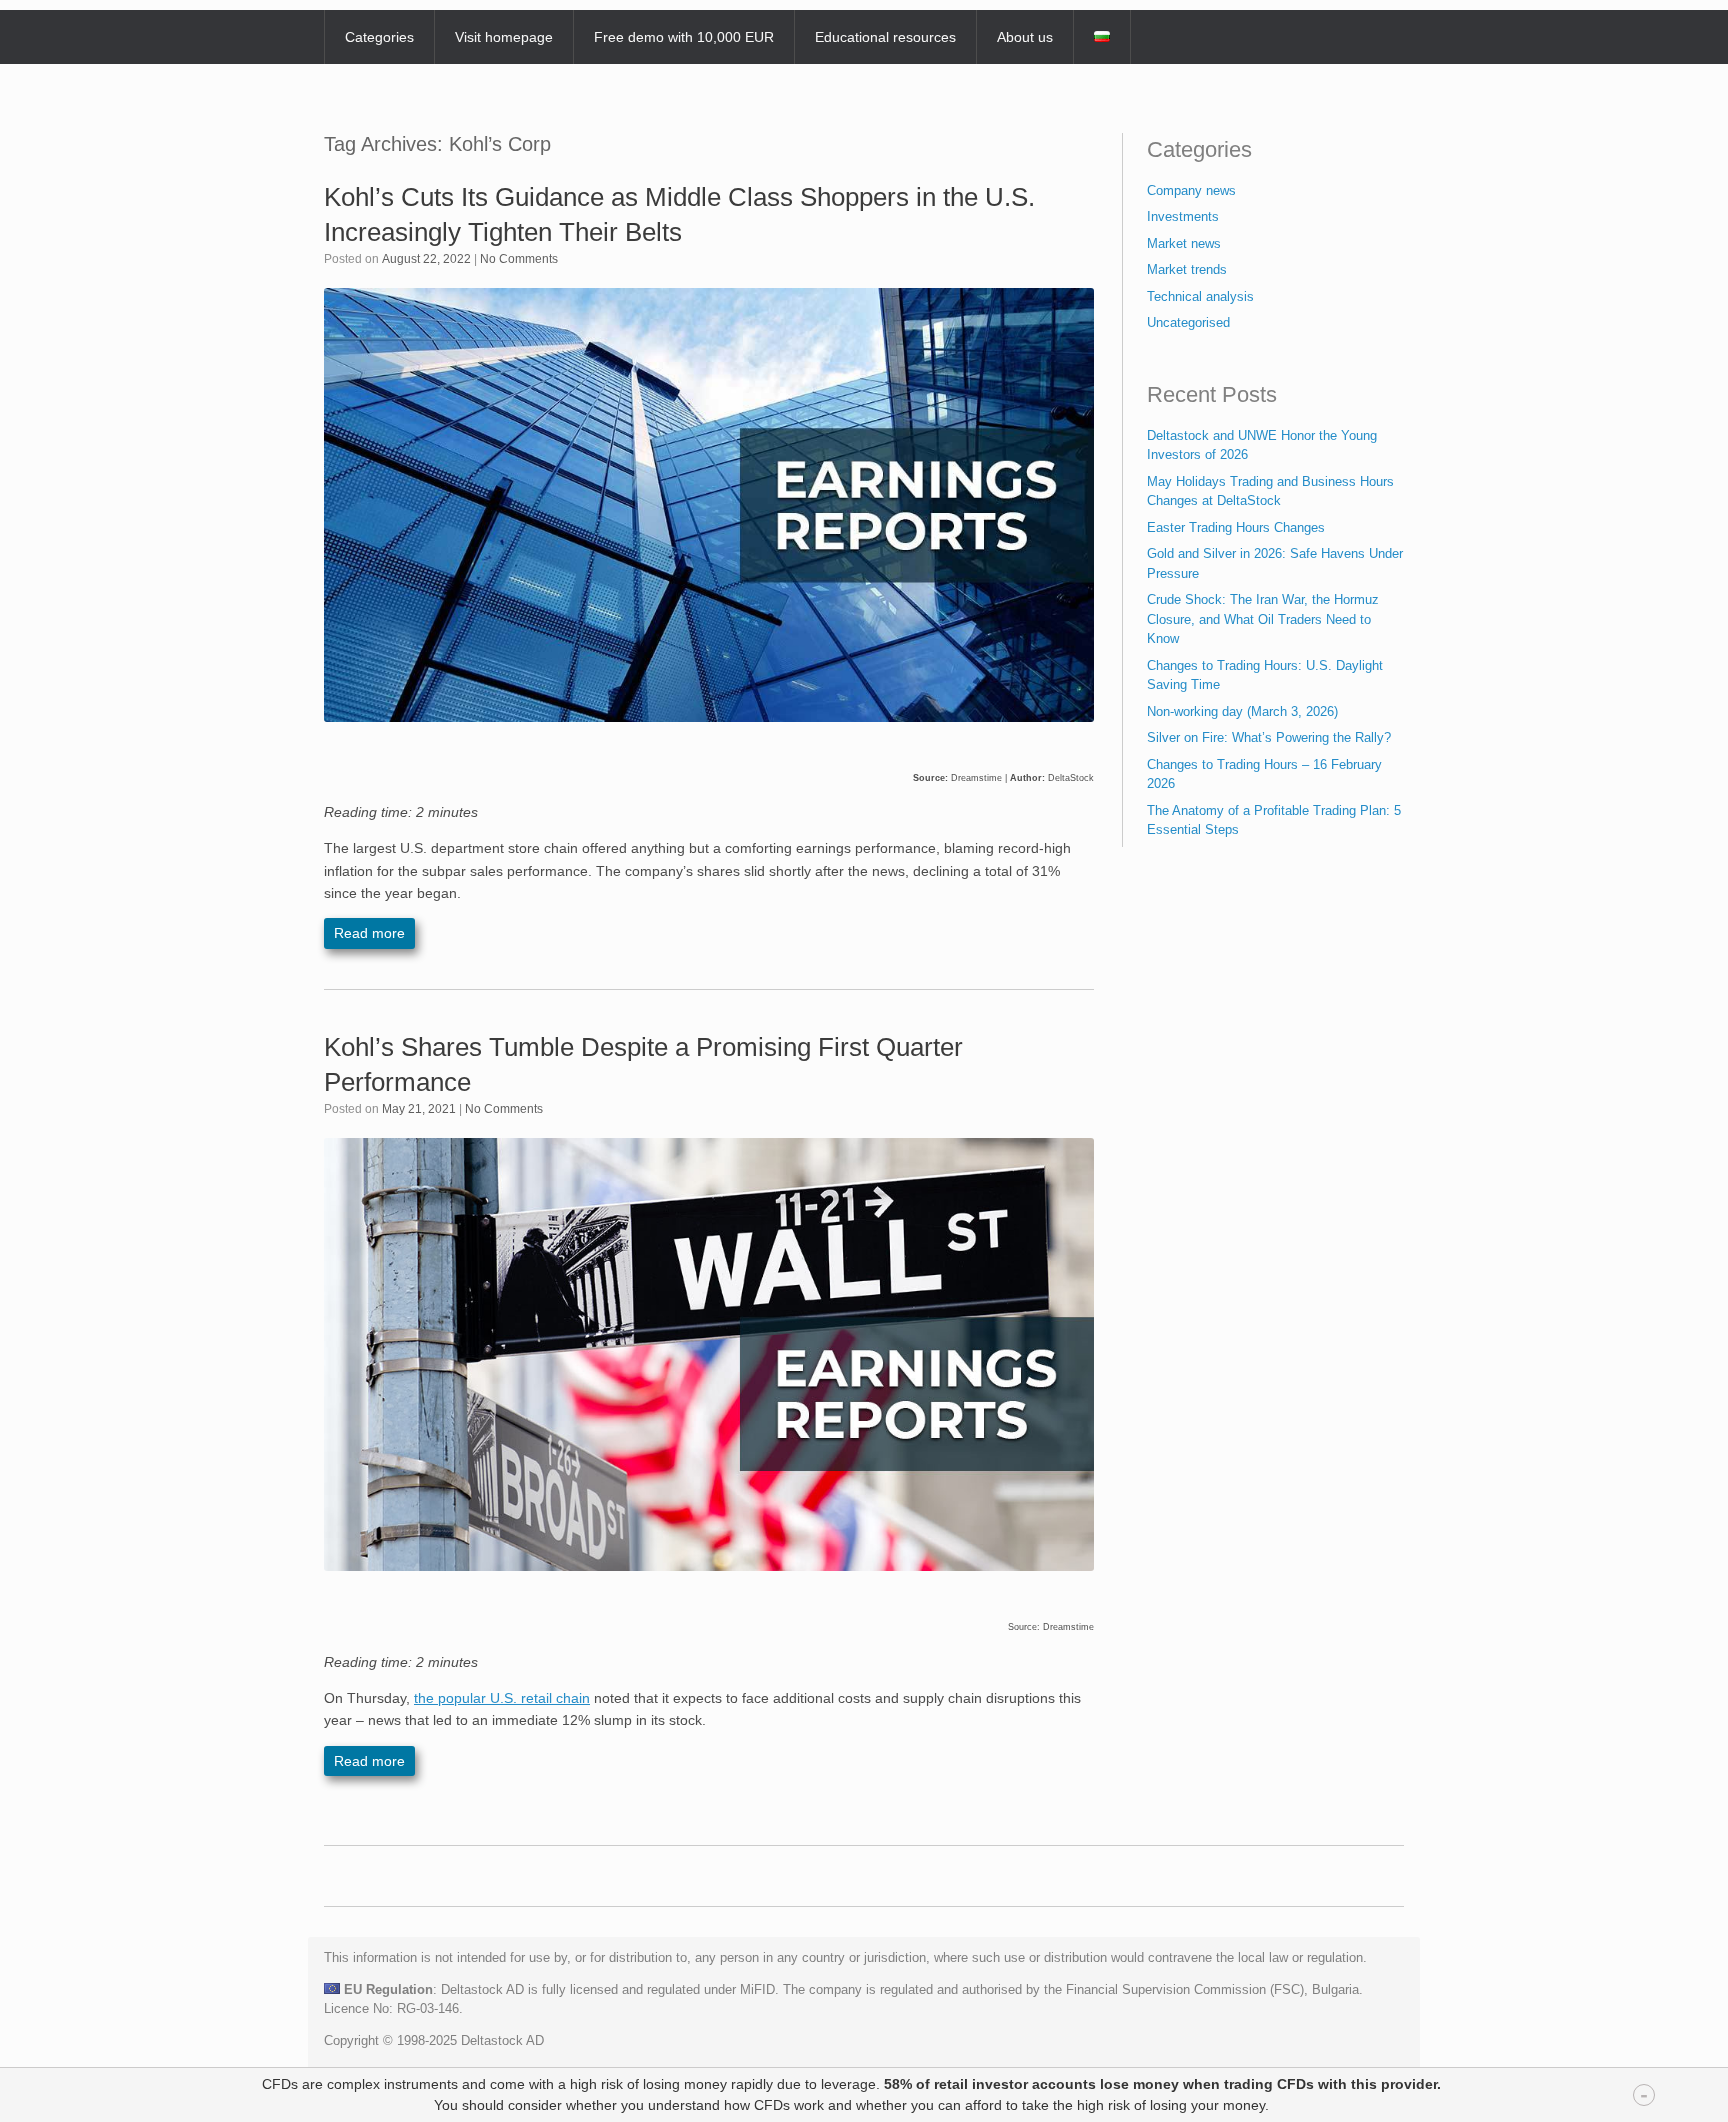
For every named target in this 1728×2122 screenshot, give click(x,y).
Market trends (1187, 269)
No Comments (519, 259)
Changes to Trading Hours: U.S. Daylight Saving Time (1265, 675)
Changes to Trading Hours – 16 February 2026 (1264, 774)
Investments (1183, 216)
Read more (369, 933)
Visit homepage (504, 37)
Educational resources (885, 37)
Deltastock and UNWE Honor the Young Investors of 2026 (1262, 445)
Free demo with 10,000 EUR (684, 37)
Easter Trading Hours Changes (1236, 527)
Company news (1191, 190)
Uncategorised (1188, 322)
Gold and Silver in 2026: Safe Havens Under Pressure (1275, 563)
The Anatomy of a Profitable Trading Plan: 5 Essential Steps (1274, 820)
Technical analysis (1200, 296)
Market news (1184, 243)
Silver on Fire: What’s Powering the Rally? (1269, 737)
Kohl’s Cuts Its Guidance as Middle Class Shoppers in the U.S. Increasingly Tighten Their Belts (679, 214)
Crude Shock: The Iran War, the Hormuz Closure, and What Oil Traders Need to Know (1263, 619)
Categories (379, 37)
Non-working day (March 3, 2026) (1242, 711)
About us (1025, 37)
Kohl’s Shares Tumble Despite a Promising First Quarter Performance (643, 1064)
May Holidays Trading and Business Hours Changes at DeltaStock (1270, 491)
